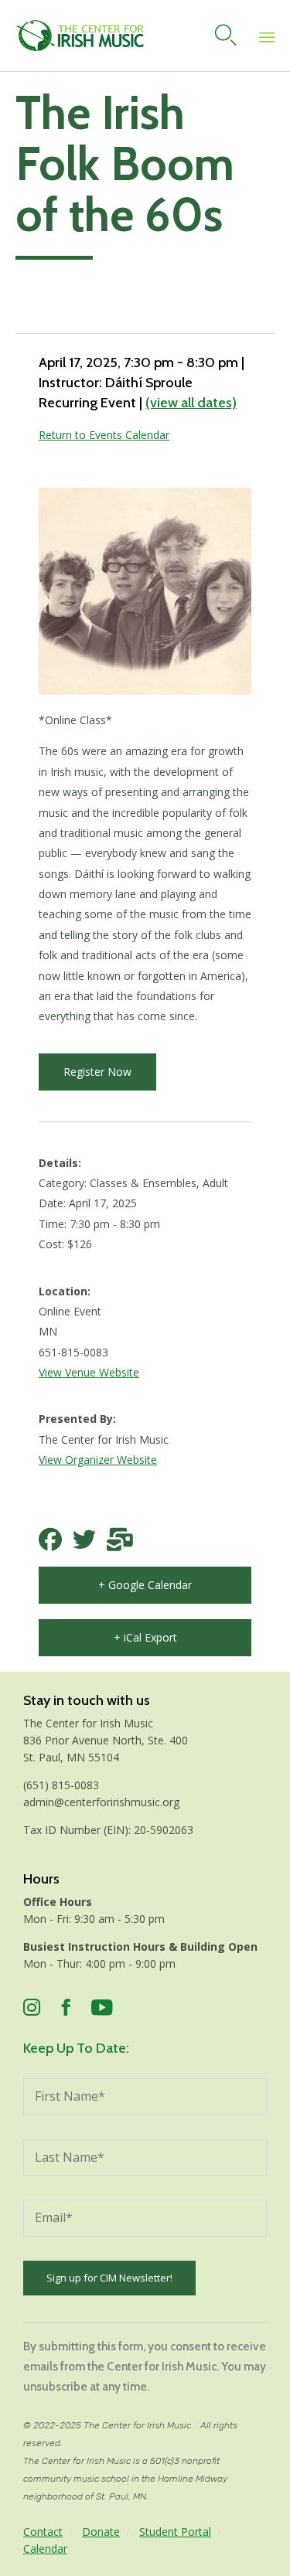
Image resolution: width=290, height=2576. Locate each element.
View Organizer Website (98, 1460)
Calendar (45, 2549)
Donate (101, 2532)
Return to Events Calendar (104, 435)
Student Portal (175, 2532)
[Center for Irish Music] (80, 36)
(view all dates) (191, 403)
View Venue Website (89, 1372)
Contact (43, 2532)
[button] (97, 1072)
